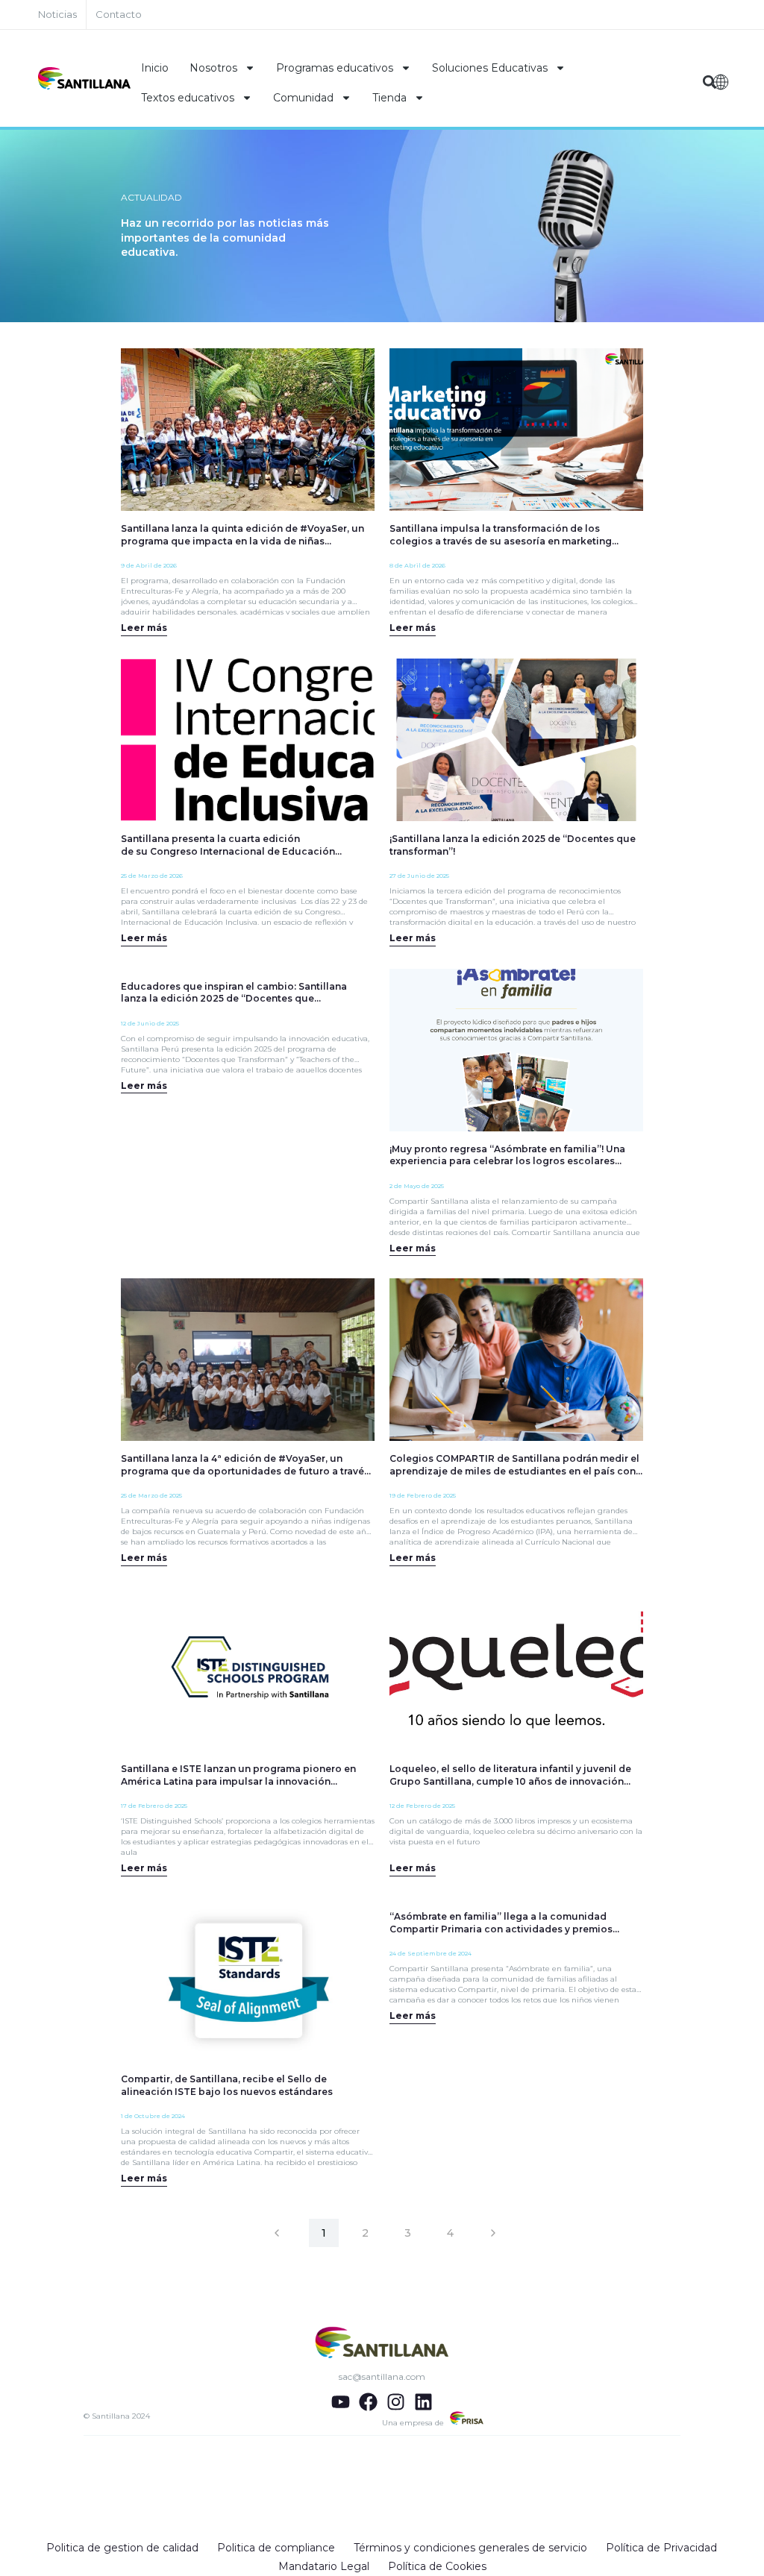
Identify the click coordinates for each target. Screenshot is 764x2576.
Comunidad (303, 98)
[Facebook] (368, 2402)
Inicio (155, 68)
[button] (710, 82)
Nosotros (213, 68)
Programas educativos (335, 68)
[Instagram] (396, 2402)
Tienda (389, 98)
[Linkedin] (423, 2402)
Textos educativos (188, 98)
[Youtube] (341, 2402)
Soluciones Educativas (490, 68)
